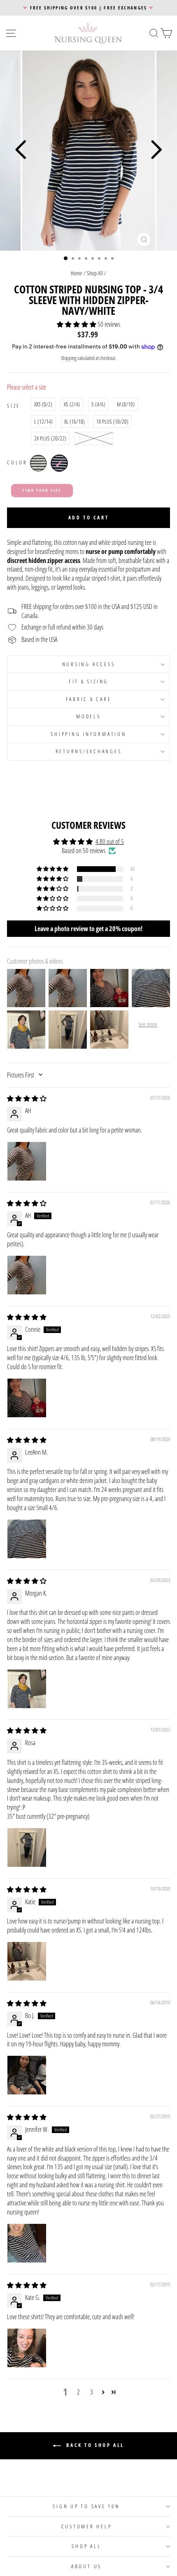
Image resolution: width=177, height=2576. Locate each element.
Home (77, 273)
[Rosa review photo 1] (27, 1847)
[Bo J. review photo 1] (27, 2075)
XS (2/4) (72, 404)
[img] (27, 1098)
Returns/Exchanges (89, 751)
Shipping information (88, 734)
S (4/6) (98, 404)
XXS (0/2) (43, 404)
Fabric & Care (89, 699)
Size (14, 406)
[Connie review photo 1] (27, 1398)
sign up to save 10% (86, 2506)
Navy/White (59, 463)
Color (17, 462)
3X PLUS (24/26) (94, 438)
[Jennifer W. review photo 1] (27, 2243)
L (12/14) (43, 421)
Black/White (38, 463)
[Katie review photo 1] (27, 1961)
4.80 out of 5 (110, 842)
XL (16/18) (75, 421)
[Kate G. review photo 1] (27, 2348)
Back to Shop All (94, 2446)
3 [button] (92, 2392)
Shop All (95, 273)
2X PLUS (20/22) (50, 438)
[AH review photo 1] (27, 1161)
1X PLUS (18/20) (112, 421)
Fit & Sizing (88, 681)
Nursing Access (89, 664)
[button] (77, 324)
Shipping (69, 358)
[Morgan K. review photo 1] (27, 1689)
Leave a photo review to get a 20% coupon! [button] (88, 929)
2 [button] (78, 2392)
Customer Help (87, 2526)
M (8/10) (126, 404)
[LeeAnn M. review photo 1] (27, 1539)
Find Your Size (42, 490)
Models (88, 716)
